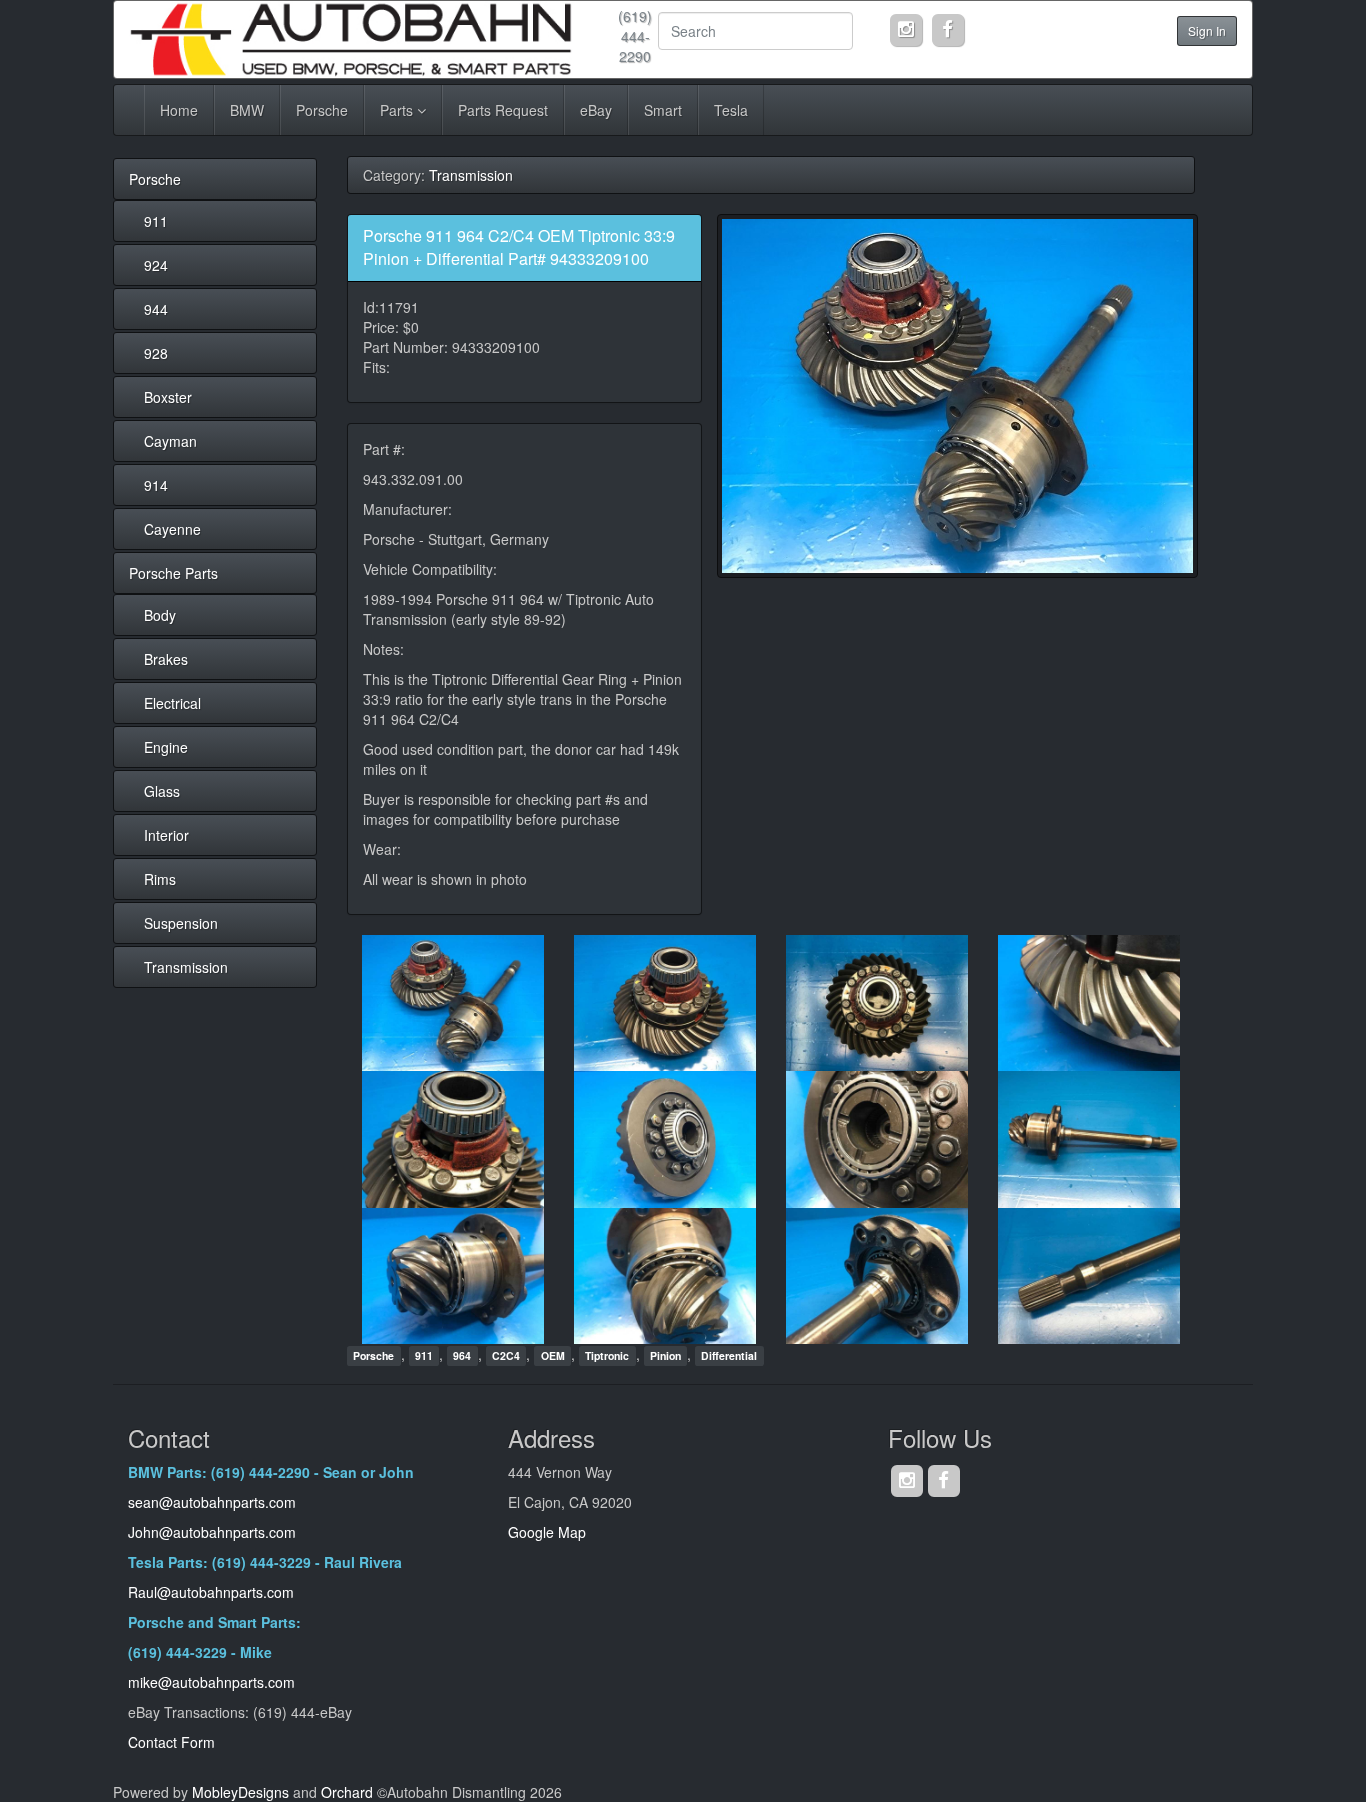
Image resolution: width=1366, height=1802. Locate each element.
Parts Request (503, 110)
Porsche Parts (173, 573)
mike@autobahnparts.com (211, 1682)
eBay (596, 110)
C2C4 (506, 1355)
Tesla (731, 110)
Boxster (168, 397)
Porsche (322, 110)
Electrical (172, 703)
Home (179, 110)
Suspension (181, 923)
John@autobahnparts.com (212, 1532)
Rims (160, 879)
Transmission (186, 967)
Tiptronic (607, 1355)
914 (156, 485)
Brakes (166, 659)
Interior (166, 835)
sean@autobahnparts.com (214, 1502)
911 (156, 221)
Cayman (170, 441)
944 (156, 309)
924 (156, 265)
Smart (663, 110)
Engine (166, 747)
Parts (398, 110)
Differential (729, 1355)
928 (156, 353)
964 (462, 1355)
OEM (553, 1355)
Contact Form (171, 1742)
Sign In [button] (1207, 30)
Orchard (347, 1792)
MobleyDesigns (240, 1792)
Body (160, 615)
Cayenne (172, 529)
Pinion (665, 1355)
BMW (247, 110)
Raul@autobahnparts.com (211, 1592)
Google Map (547, 1532)
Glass (162, 791)
